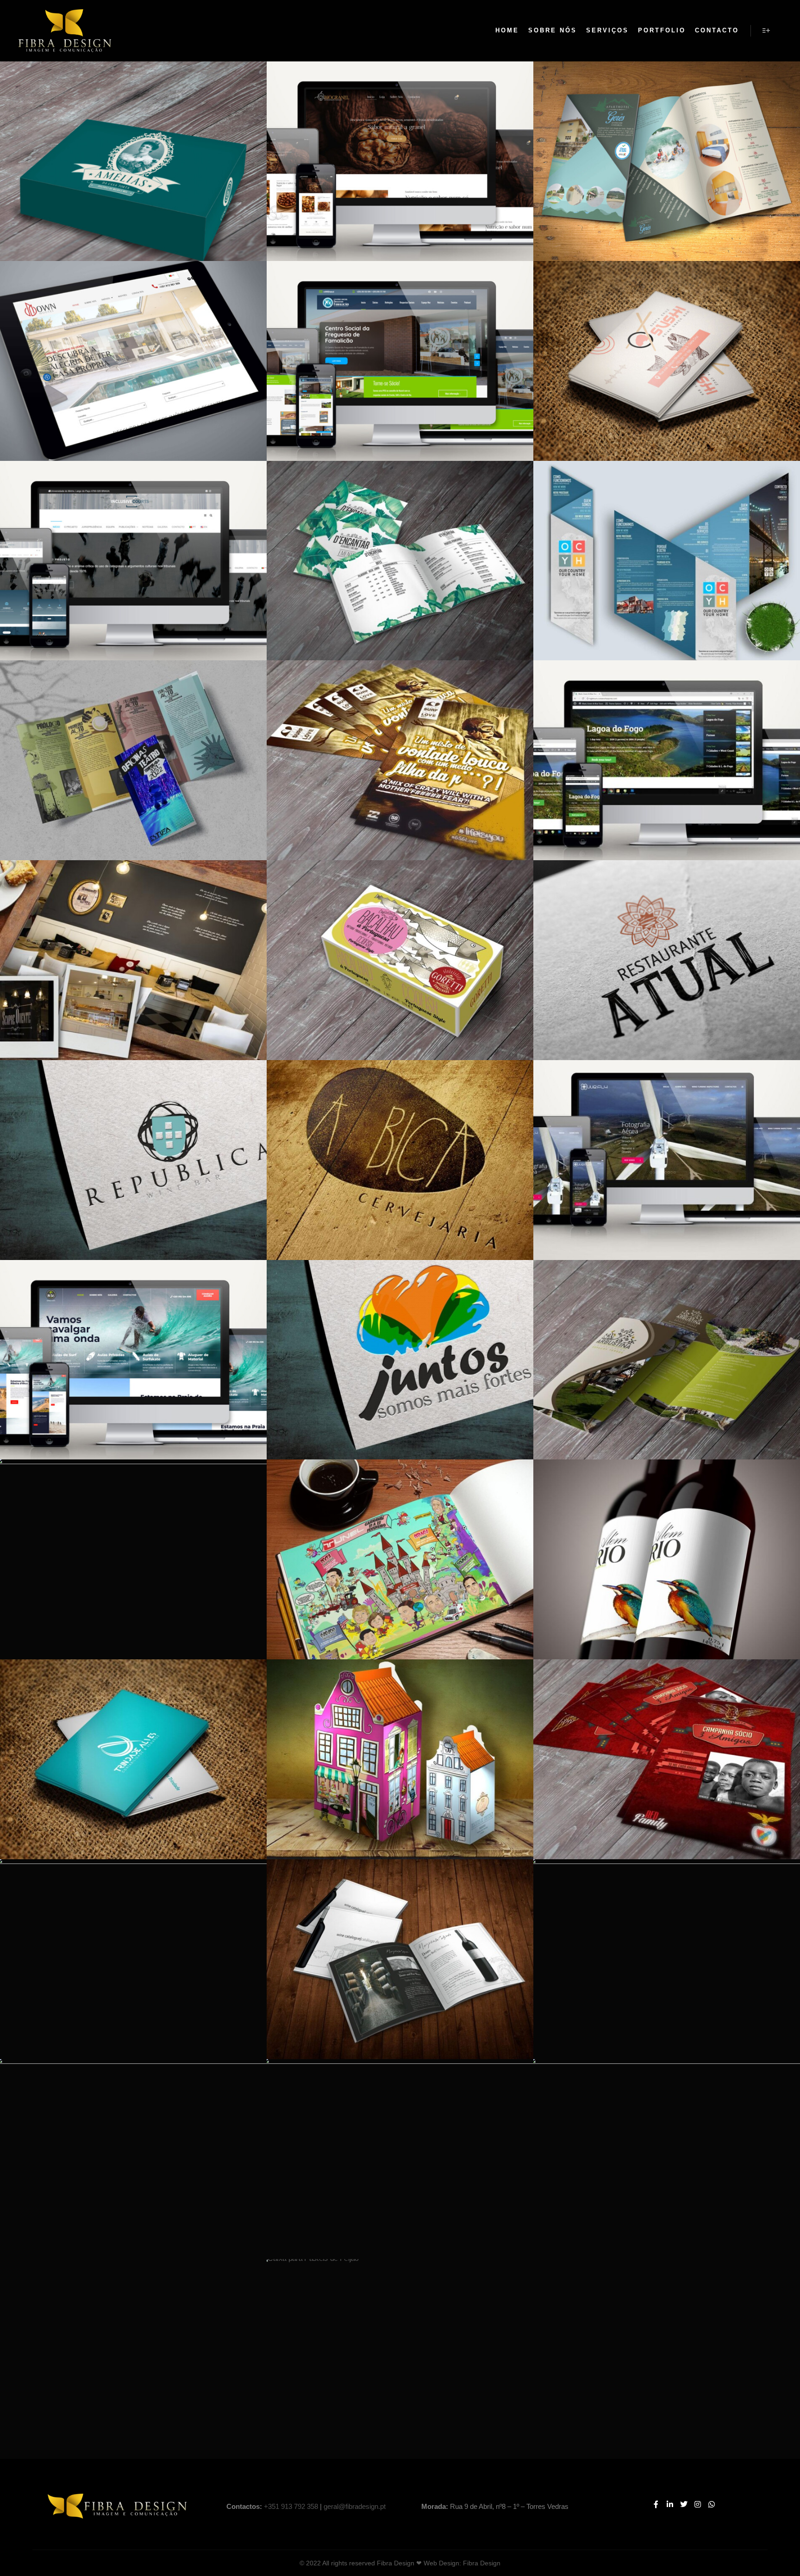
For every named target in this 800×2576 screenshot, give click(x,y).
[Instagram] (698, 2504)
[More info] (766, 31)
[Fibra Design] (65, 31)
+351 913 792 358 (291, 2506)
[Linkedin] (670, 2504)
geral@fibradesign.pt (355, 2506)
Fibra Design (482, 2563)
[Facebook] (656, 2504)
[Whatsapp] (712, 2504)
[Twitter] (684, 2504)
